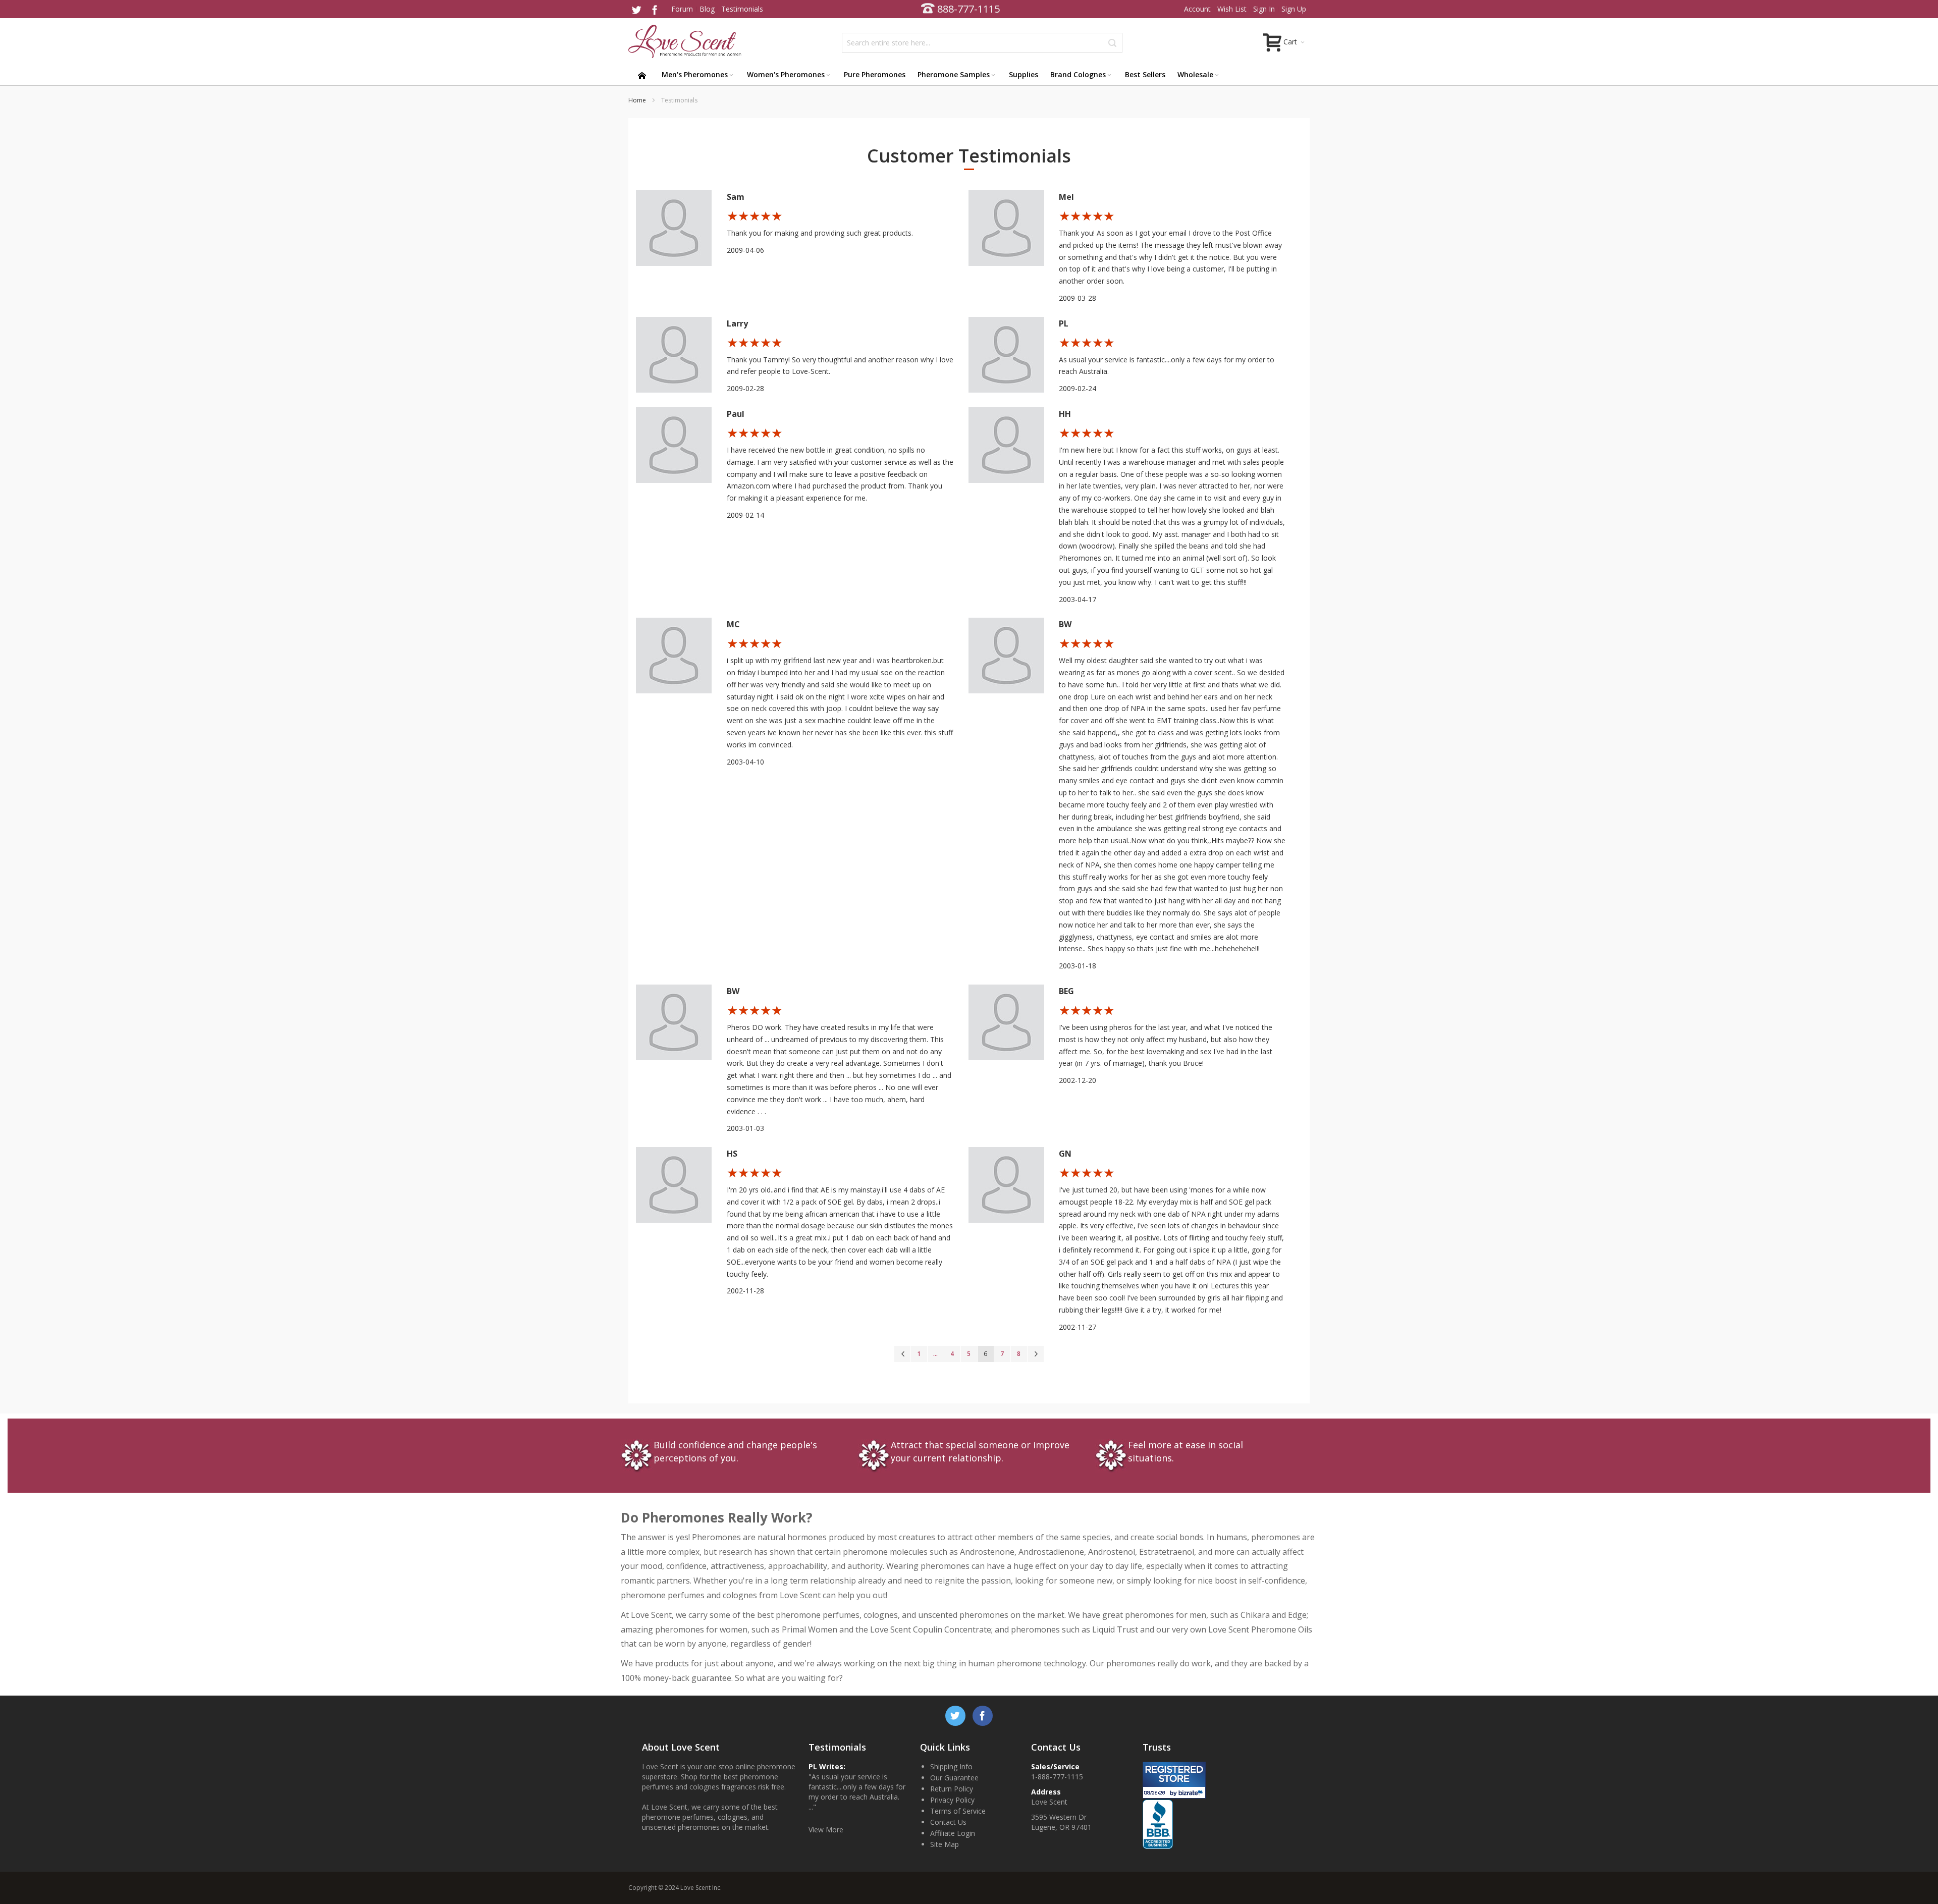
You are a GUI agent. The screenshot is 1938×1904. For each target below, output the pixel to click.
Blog (707, 9)
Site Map (945, 1844)
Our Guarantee (954, 1778)
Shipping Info (951, 1766)
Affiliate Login (953, 1833)
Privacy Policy (952, 1800)
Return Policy (952, 1789)
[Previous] (902, 1354)
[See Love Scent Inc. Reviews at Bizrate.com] (1174, 1780)
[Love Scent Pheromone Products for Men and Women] (686, 41)
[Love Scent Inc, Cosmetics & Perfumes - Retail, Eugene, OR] (1173, 1804)
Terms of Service (958, 1811)
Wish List (1232, 9)
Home (638, 100)
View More (826, 1830)
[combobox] (982, 43)
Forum (682, 9)
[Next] (1036, 1354)
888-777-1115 (968, 9)
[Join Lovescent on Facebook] (655, 9)
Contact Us (948, 1822)
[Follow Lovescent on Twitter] (637, 9)
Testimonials (742, 9)
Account (1197, 9)
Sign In (1264, 9)
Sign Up (1294, 9)
